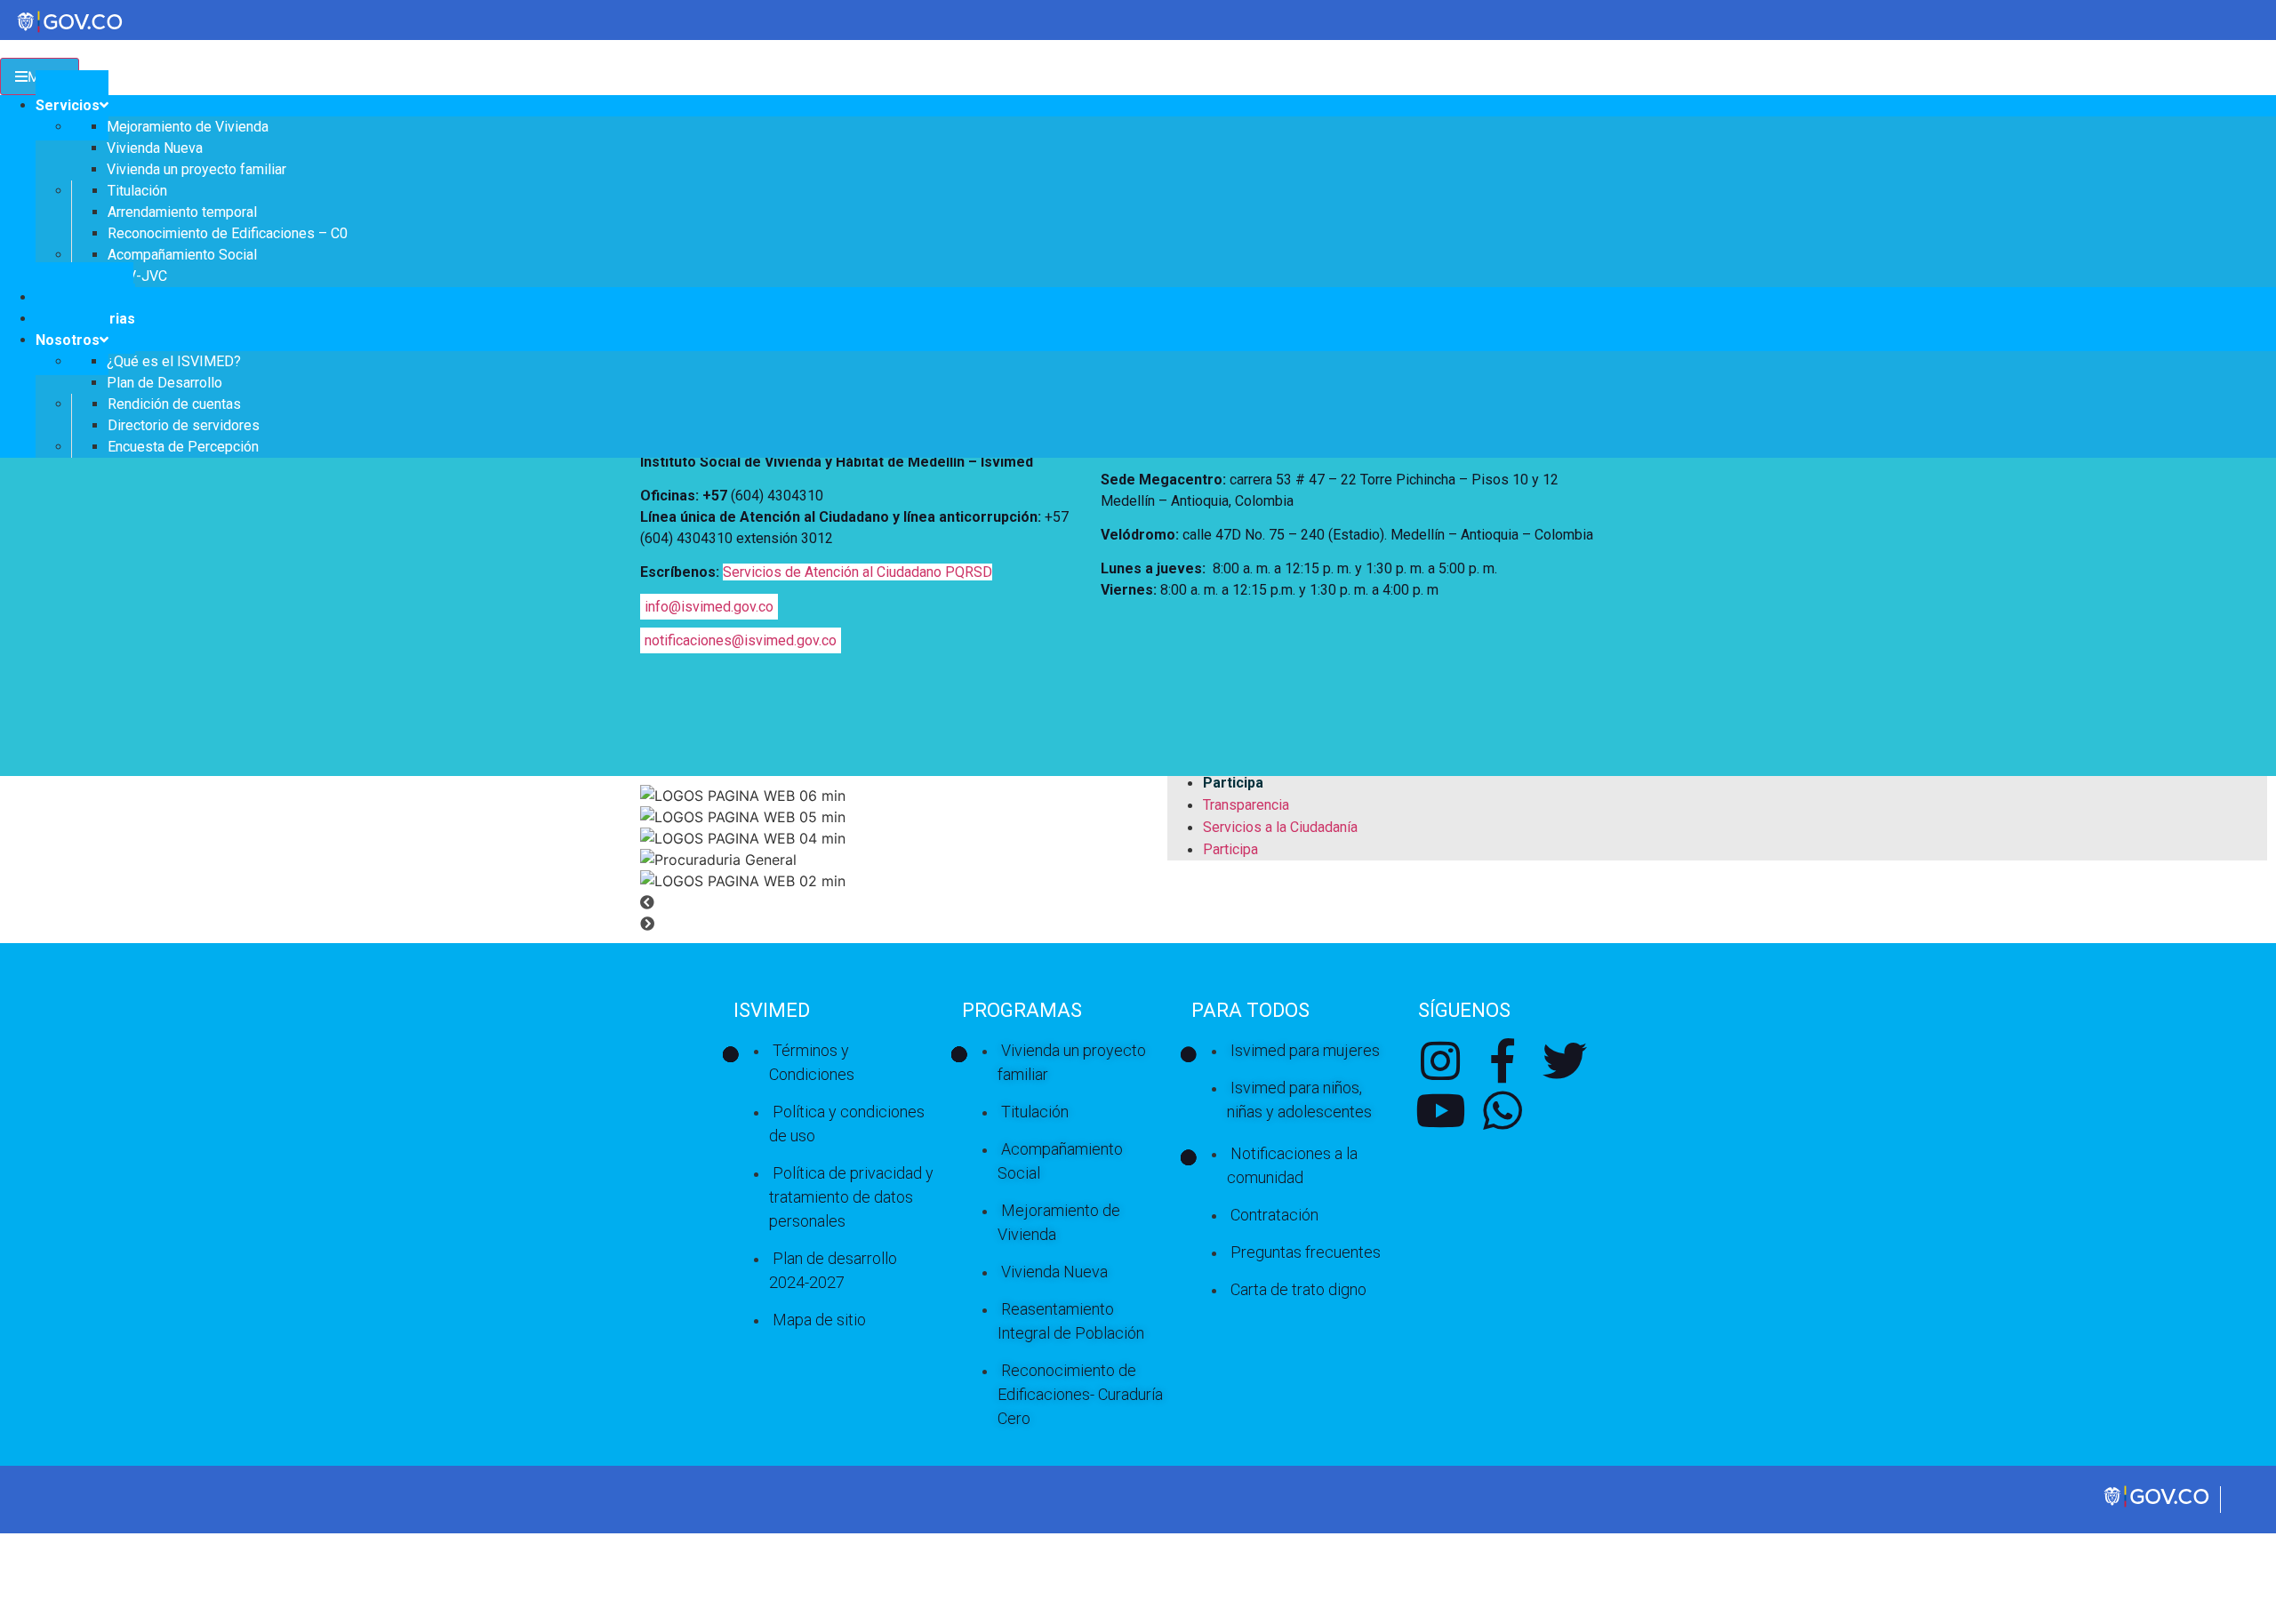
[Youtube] (1440, 1110)
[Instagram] (1440, 1060)
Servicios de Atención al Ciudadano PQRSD (858, 572)
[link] (2158, 1505)
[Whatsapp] (1503, 1110)
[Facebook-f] (1503, 1060)
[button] (1138, 902)
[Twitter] (1565, 1060)
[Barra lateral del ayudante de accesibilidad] (2255, 66)
